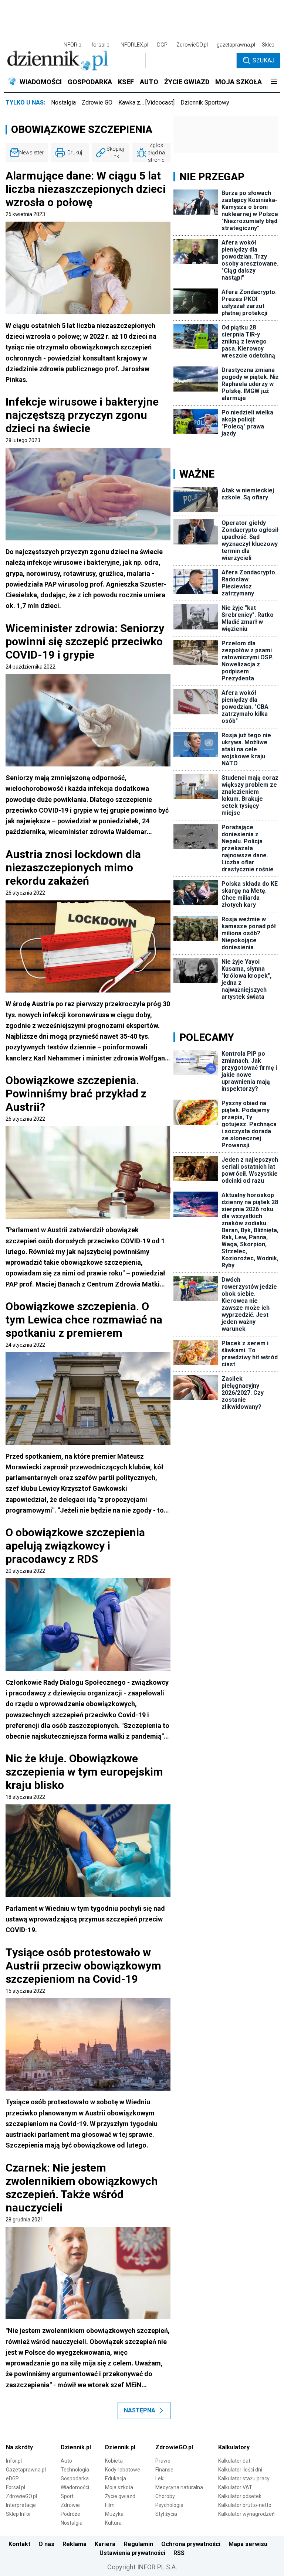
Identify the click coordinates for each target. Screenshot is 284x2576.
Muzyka (114, 2514)
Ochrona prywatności (191, 2544)
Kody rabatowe (123, 2470)
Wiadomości (75, 2487)
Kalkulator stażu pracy (244, 2478)
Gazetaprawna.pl (26, 2470)
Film (110, 2505)
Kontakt (19, 2544)
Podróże (70, 2514)
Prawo (163, 2461)
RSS (179, 2553)
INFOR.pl (72, 45)
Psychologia (169, 2505)
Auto (66, 2461)
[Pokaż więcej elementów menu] (274, 82)
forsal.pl (101, 45)
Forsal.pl (16, 2487)
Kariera (105, 2544)
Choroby (165, 2496)
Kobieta (114, 2461)
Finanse (164, 2470)
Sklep (268, 45)
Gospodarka (75, 2478)
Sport (67, 2496)
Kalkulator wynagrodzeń (246, 2514)
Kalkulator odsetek (240, 2496)
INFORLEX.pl (134, 45)
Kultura (113, 2523)
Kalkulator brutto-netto (245, 2505)
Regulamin (138, 2544)
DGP (162, 45)
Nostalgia (63, 103)
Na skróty (19, 2447)
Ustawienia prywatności (132, 2553)
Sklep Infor (18, 2514)
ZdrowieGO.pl (192, 45)
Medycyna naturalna (179, 2487)
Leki (160, 2478)
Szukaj (263, 60)
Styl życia (166, 2514)
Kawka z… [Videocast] (146, 103)
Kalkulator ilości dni (240, 2470)
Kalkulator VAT (235, 2487)
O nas (46, 2544)
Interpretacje (21, 2505)
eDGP (12, 2478)
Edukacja (116, 2478)
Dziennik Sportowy (205, 103)
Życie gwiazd (120, 2496)
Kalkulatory (234, 2447)
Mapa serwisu (248, 2544)
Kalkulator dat (234, 2461)
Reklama (75, 2544)
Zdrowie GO (97, 103)
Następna (140, 2410)
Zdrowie (70, 2505)
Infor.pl (14, 2461)
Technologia (75, 2470)
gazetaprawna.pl (236, 45)
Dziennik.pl (76, 2447)
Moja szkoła (119, 2487)
